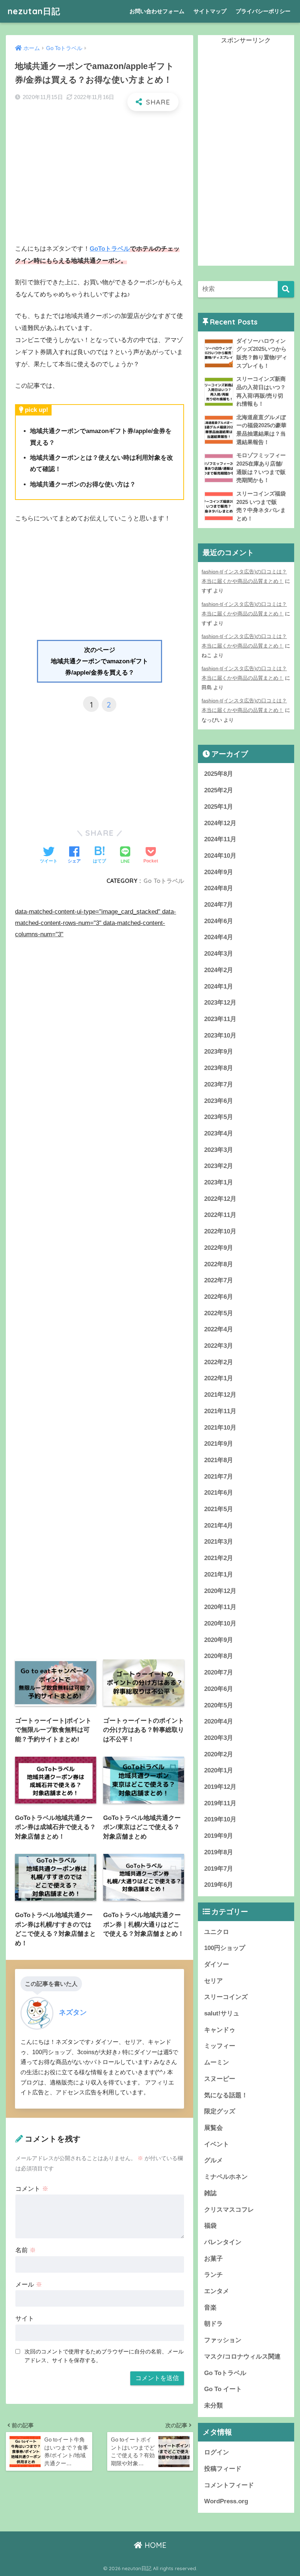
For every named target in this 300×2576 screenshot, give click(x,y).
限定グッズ (220, 2111)
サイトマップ (210, 11)
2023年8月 (219, 1068)
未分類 (213, 2406)
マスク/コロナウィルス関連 (242, 2357)
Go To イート (223, 2389)
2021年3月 (219, 1542)
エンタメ (217, 2291)
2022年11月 (220, 1215)
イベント (217, 2144)
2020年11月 (220, 1607)
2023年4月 (219, 1133)
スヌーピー (220, 2079)
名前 (26, 2250)
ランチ (213, 2275)
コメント (32, 2189)
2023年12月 (220, 1003)
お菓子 (213, 2259)
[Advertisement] (100, 170)
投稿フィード (223, 2469)
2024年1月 (219, 987)
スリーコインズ (226, 1997)
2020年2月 (219, 1754)
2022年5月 (219, 1313)
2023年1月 (219, 1182)
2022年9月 (219, 1248)
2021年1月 (219, 1575)
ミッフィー (220, 2046)
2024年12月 (220, 823)
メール (29, 2285)
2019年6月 (219, 1885)
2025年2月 (219, 790)
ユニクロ (217, 1932)
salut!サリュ (222, 2013)
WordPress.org (226, 2501)
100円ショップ (225, 1948)
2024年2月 (219, 970)
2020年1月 (219, 1770)
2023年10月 (220, 1035)
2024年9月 (219, 872)
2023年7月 (219, 1084)
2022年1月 (219, 1378)
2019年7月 (219, 1869)
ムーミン (217, 2062)
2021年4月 (219, 1526)
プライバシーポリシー (263, 11)
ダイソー (217, 1964)
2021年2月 (219, 1558)
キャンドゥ (220, 2030)
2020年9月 (219, 1640)
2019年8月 (219, 1852)
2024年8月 (219, 888)
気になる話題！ (226, 2095)
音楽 (210, 2308)
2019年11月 (220, 1803)
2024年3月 (219, 954)
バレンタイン (223, 2242)
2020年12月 (220, 1591)
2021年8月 (219, 1460)
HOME (154, 2545)
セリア (213, 1981)
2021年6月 (219, 1493)
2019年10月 (220, 1819)
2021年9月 (219, 1444)
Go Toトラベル (164, 881)
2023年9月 (219, 1052)
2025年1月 (219, 807)
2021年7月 (219, 1477)
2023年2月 (219, 1166)
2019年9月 (219, 1836)
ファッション (223, 2340)
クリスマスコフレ (229, 2210)
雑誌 (210, 2193)
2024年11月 (220, 839)
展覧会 (213, 2128)
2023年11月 (220, 1019)
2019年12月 (220, 1787)
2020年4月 (219, 1721)
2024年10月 (220, 856)
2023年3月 (219, 1150)
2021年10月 (220, 1428)
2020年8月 (219, 1656)
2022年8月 (219, 1264)
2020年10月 (220, 1623)
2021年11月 (220, 1411)
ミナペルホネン (226, 2177)
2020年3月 (219, 1738)
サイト (25, 2319)
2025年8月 (219, 774)
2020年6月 (219, 1689)
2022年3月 (219, 1346)
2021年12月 (220, 1395)
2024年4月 (219, 937)
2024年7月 (219, 905)
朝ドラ (213, 2324)
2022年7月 (219, 1280)
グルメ (213, 2160)
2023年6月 (219, 1101)
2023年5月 (219, 1117)
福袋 (210, 2226)
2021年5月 (219, 1509)
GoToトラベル (110, 249)
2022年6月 (219, 1297)
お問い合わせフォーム (157, 11)
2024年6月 (219, 921)
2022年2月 (219, 1362)
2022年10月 (220, 1231)
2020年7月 (219, 1672)
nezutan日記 (34, 11)
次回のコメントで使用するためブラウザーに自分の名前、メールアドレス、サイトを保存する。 (104, 2356)
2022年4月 (219, 1329)
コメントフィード (229, 2485)
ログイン (217, 2452)
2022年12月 (220, 1199)
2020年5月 (219, 1705)
